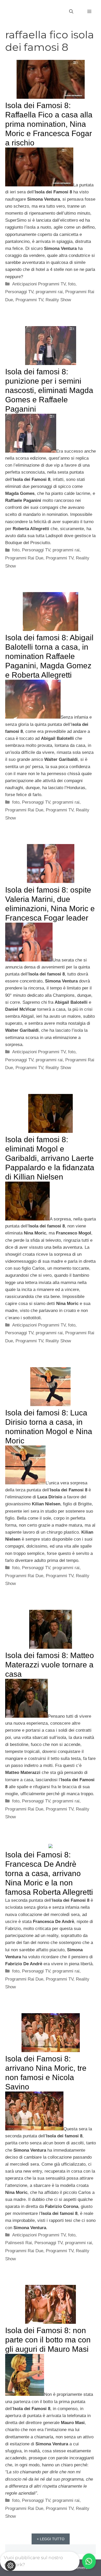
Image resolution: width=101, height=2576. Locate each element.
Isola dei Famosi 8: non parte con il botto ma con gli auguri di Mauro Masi (48, 2340)
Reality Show (58, 300)
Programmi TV (29, 300)
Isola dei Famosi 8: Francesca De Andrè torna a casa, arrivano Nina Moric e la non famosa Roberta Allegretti (49, 1873)
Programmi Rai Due (24, 558)
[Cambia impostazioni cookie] (10, 2566)
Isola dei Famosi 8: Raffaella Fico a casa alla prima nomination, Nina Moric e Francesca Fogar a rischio (49, 124)
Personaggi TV (19, 292)
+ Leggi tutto (51, 2539)
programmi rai (49, 292)
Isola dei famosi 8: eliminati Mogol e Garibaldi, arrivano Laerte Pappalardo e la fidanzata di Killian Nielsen (50, 1158)
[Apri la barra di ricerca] (71, 12)
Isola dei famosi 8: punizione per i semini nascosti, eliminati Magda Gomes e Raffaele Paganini (49, 390)
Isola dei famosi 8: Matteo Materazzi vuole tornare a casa (50, 1665)
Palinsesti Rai (19, 2243)
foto (72, 284)
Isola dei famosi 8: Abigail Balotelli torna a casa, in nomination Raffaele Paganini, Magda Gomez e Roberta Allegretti (49, 656)
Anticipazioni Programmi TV (39, 284)
